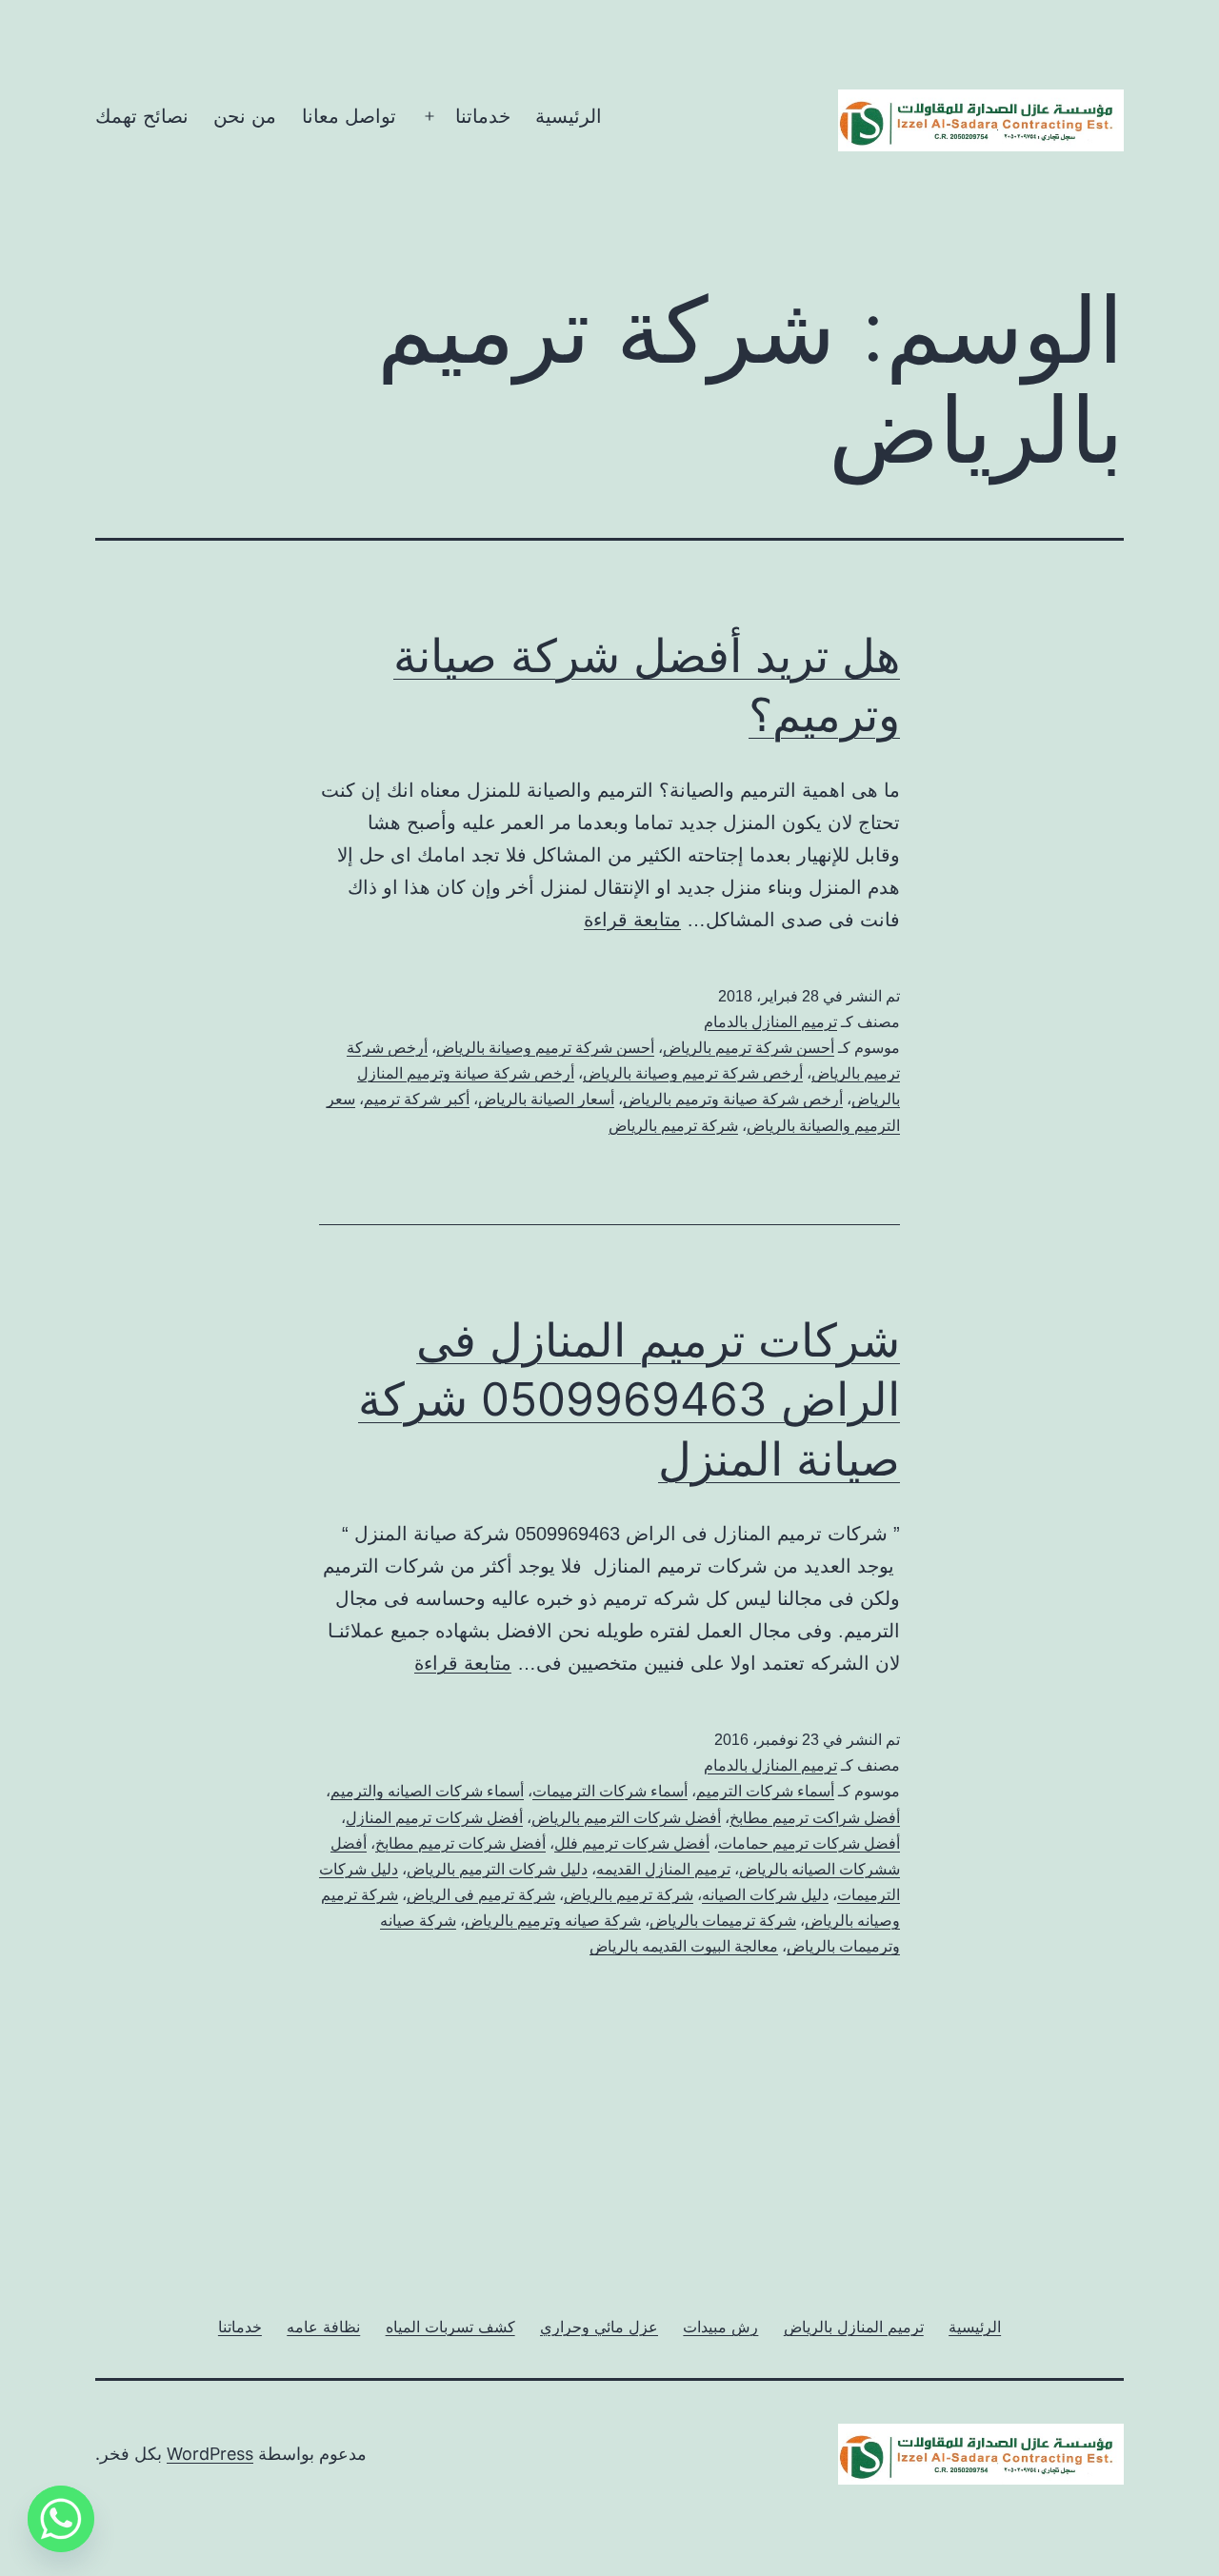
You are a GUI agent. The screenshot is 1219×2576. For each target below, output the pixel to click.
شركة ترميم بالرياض (673, 1126)
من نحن (245, 116)
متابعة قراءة (632, 920)
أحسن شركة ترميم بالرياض (749, 1048)
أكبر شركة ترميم (417, 1099)
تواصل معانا (349, 116)
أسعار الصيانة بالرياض (546, 1099)
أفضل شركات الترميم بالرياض (626, 1818)
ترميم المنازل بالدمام (770, 1022)
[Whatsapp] (61, 2519)
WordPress (210, 2454)
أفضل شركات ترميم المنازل (434, 1818)
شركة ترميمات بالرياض (723, 1921)
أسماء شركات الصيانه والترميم (427, 1791)
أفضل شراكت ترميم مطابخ (815, 1818)
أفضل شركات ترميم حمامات (809, 1843)
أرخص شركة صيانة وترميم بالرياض (733, 1099)
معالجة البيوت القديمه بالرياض (684, 1946)
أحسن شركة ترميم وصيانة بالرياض (545, 1048)
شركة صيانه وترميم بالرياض (553, 1921)
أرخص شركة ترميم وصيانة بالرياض (693, 1073)
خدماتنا (483, 116)
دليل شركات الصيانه (765, 1895)
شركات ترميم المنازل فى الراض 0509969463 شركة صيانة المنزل (629, 1399)
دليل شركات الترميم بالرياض (497, 1869)
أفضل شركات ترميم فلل (632, 1843)
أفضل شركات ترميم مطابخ (460, 1843)
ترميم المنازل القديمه (663, 1869)
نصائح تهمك (142, 116)
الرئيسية (569, 116)
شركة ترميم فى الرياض (481, 1895)
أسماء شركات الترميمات (610, 1791)
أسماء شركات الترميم (765, 1791)
